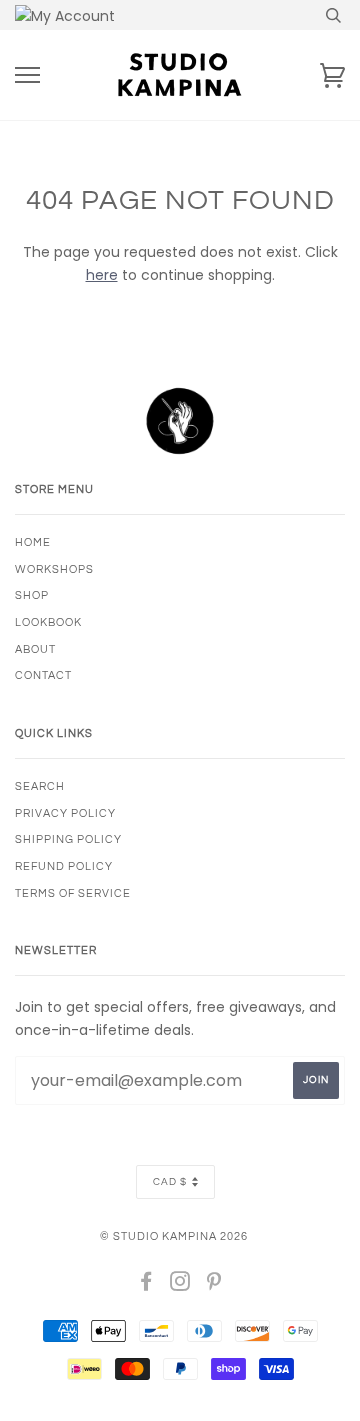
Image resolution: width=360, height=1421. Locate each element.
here (102, 275)
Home (33, 542)
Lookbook (48, 622)
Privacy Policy (65, 813)
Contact (43, 675)
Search (40, 786)
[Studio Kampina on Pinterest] (214, 1285)
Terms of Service (73, 893)
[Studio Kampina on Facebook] (146, 1285)
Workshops (54, 569)
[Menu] (27, 75)
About (35, 649)
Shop (32, 595)
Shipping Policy (68, 839)
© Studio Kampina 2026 (174, 1236)
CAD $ (170, 1182)
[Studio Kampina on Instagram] (180, 1285)
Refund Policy (64, 866)
